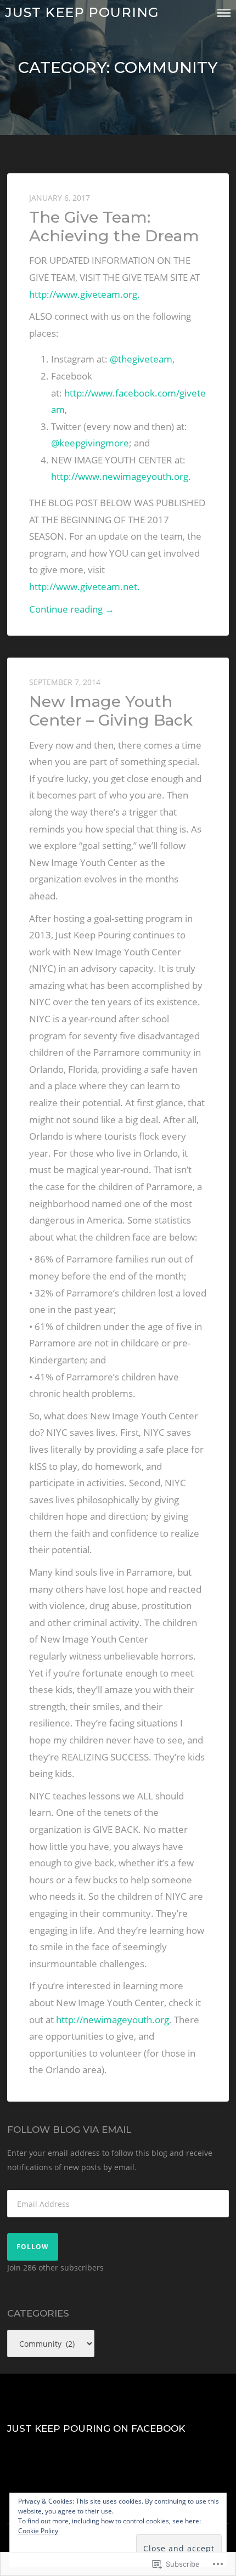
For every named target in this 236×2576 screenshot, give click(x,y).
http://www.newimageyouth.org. (121, 476)
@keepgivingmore (90, 443)
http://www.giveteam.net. (85, 587)
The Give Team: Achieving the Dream (114, 226)
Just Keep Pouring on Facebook (96, 2428)
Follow (33, 2247)
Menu (224, 13)
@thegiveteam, (142, 359)
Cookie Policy (38, 2531)
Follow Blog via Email (69, 2130)
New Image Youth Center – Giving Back (111, 710)
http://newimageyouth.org (113, 2020)
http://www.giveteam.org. (85, 294)
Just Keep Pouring (82, 12)
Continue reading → (72, 610)
